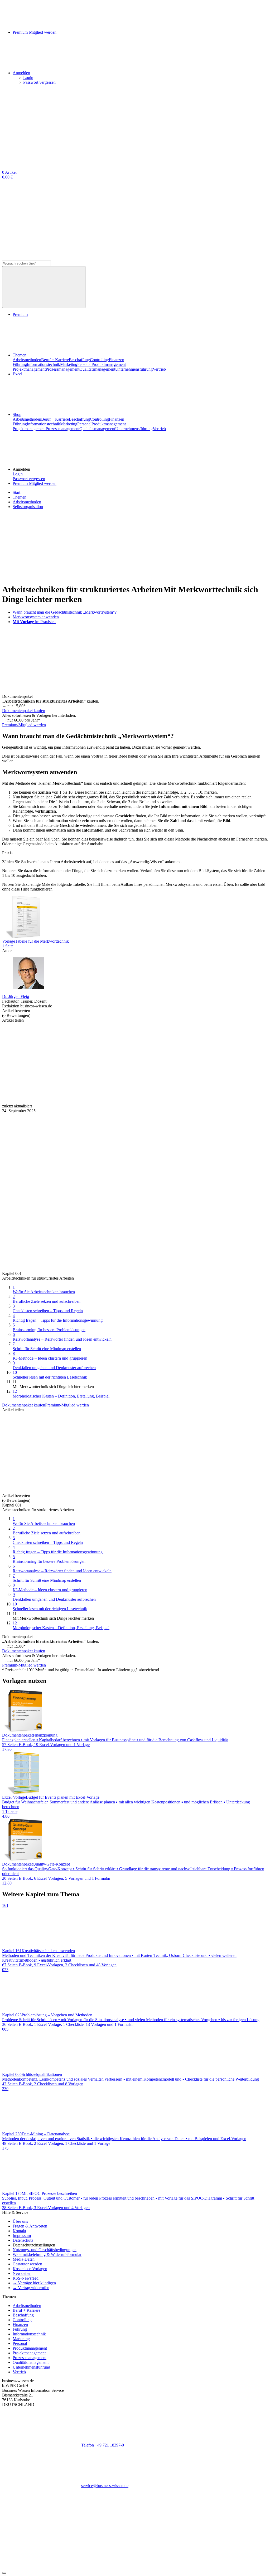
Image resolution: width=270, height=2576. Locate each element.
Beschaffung (79, 360)
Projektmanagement (29, 369)
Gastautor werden (27, 2264)
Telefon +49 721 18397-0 (103, 2445)
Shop (17, 414)
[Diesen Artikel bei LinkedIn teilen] (200, 1061)
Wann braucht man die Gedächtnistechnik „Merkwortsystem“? (65, 612)
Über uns (20, 2221)
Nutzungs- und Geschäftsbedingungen (45, 2250)
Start (16, 492)
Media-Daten (24, 2259)
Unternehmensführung (134, 369)
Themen (20, 355)
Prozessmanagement (62, 369)
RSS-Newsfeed (26, 2278)
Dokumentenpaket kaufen (24, 711)
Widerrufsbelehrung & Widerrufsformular (47, 2254)
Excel (17, 374)
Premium (20, 314)
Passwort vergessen (39, 82)
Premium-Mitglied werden (35, 483)
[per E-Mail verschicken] (121, 1101)
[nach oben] (4, 2573)
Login (28, 78)
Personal (84, 364)
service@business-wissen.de (105, 2486)
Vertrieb (159, 369)
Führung (20, 364)
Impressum (22, 2236)
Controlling (99, 360)
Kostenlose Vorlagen (30, 2269)
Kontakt (19, 2231)
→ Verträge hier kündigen (34, 2283)
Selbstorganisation (28, 507)
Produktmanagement (109, 364)
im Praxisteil (34, 622)
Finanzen (117, 360)
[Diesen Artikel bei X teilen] (121, 1061)
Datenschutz (23, 2240)
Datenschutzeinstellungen (34, 2245)
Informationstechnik (44, 364)
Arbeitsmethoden (27, 360)
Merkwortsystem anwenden (36, 617)
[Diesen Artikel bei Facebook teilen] (42, 1061)
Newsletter (22, 2273)
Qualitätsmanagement (97, 369)
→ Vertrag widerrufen (31, 2288)
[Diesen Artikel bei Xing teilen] (42, 1101)
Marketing (69, 364)
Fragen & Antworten (30, 2226)
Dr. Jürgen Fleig (16, 996)
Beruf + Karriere (55, 360)
